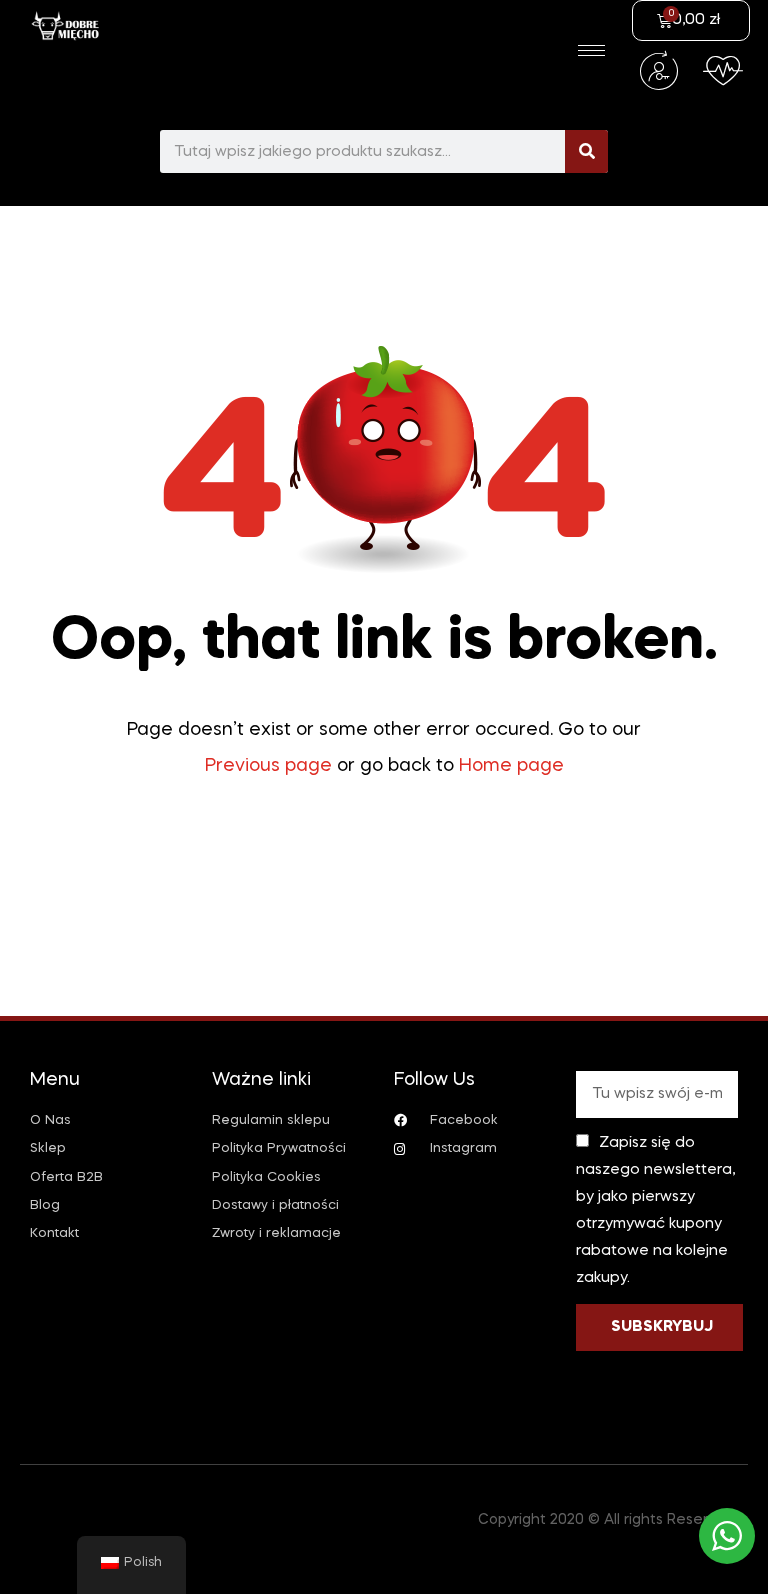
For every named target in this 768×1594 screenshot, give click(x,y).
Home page (511, 766)
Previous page (268, 766)
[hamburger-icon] (591, 50)
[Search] (586, 151)
